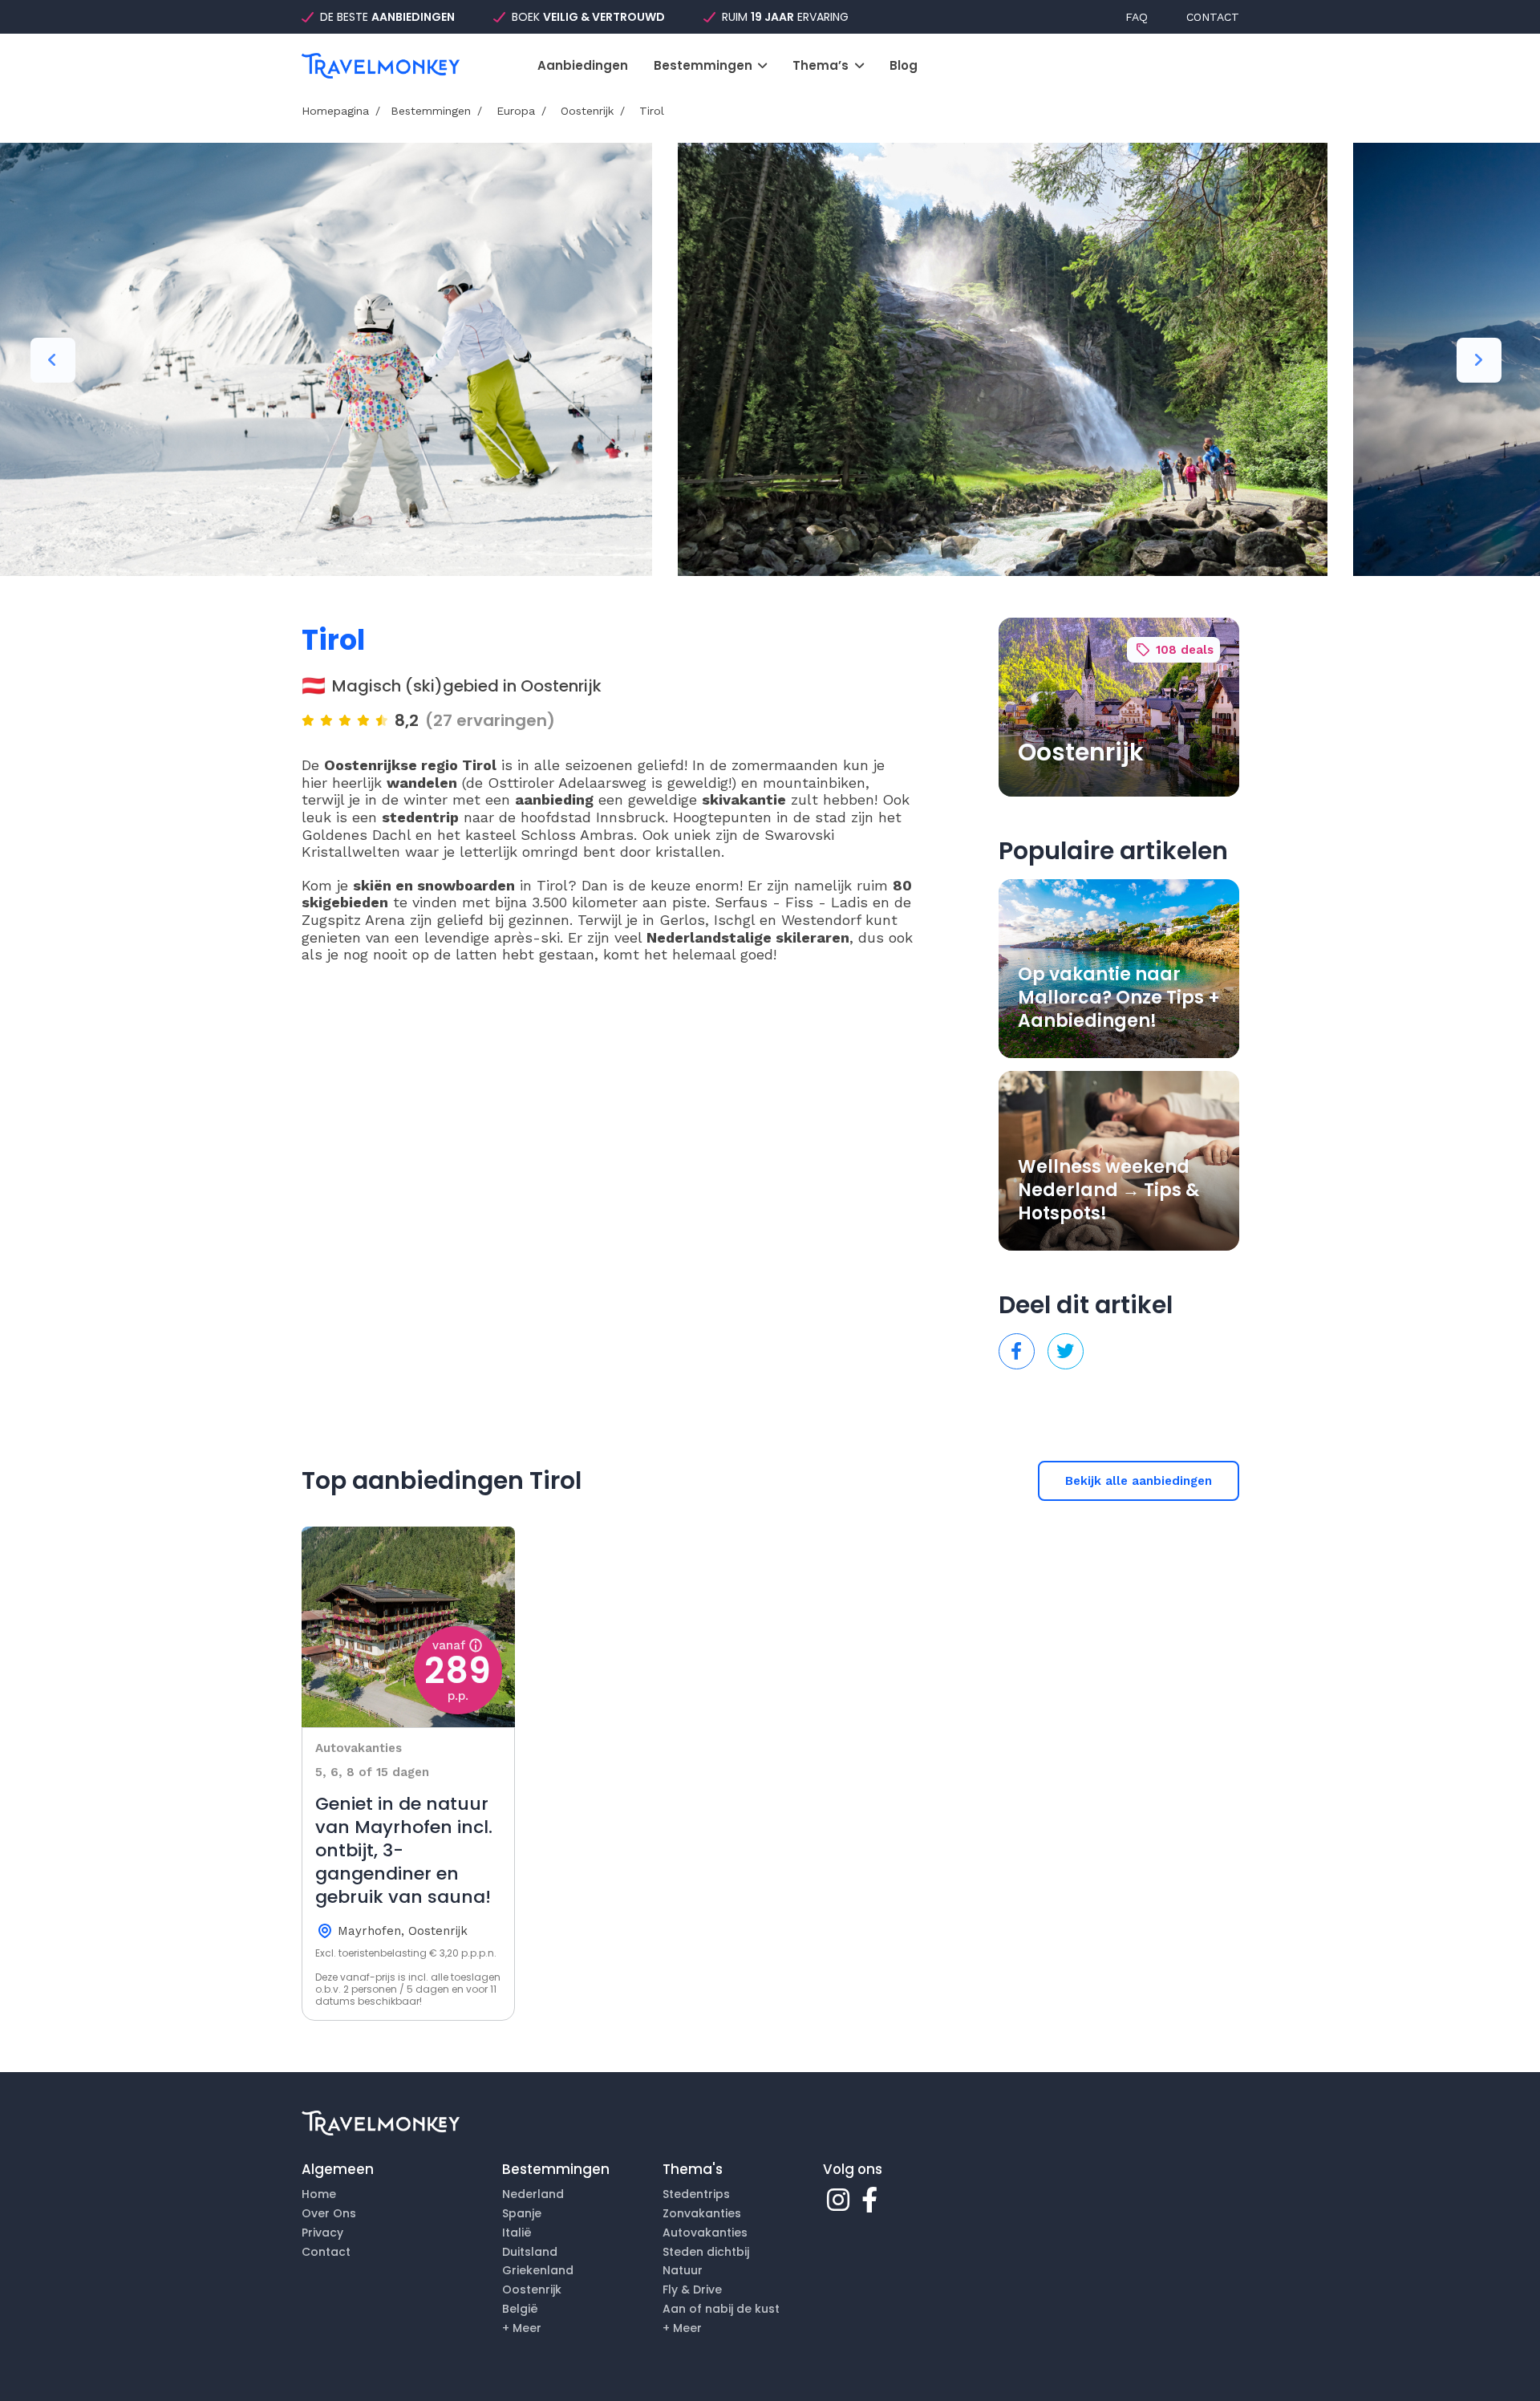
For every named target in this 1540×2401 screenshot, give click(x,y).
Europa (514, 111)
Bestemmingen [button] (705, 66)
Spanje (522, 2213)
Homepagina (335, 111)
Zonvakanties (702, 2213)
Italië (517, 2233)
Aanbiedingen (583, 66)
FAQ (1137, 17)
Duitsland (530, 2252)
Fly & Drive (692, 2289)
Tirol (650, 111)
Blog (904, 66)
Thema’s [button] (822, 66)
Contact (326, 2252)
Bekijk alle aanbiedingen (1139, 1481)
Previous (53, 360)
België (520, 2309)
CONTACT (1213, 17)
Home (319, 2194)
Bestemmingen (431, 111)
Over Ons (329, 2213)
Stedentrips (696, 2194)
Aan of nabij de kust (721, 2309)
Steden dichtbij (706, 2252)
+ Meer (522, 2328)
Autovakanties (705, 2233)
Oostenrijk (585, 111)
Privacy (322, 2233)
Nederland (533, 2194)
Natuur (683, 2270)
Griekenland (538, 2270)
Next (1479, 360)
